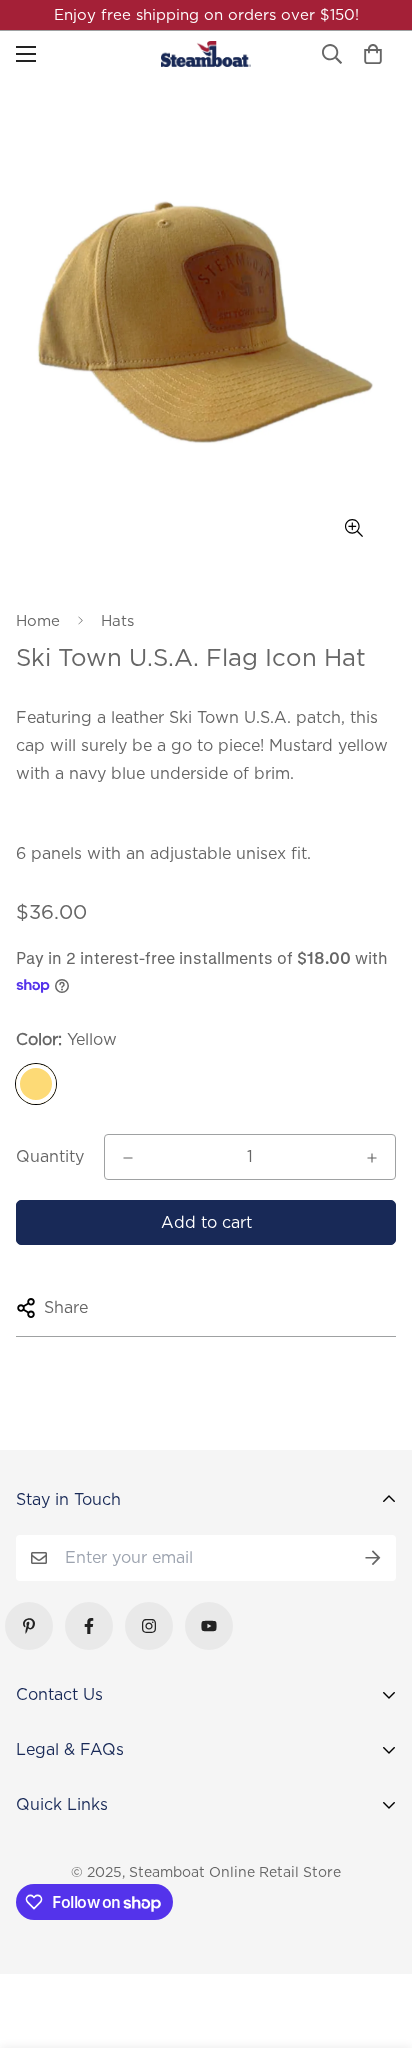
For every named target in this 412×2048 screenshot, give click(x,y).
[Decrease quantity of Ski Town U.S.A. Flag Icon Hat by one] (128, 1158)
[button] (373, 54)
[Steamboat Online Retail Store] (206, 54)
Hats (117, 621)
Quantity (50, 1156)
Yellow (36, 1084)
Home (38, 621)
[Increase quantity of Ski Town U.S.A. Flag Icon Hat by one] (372, 1158)
